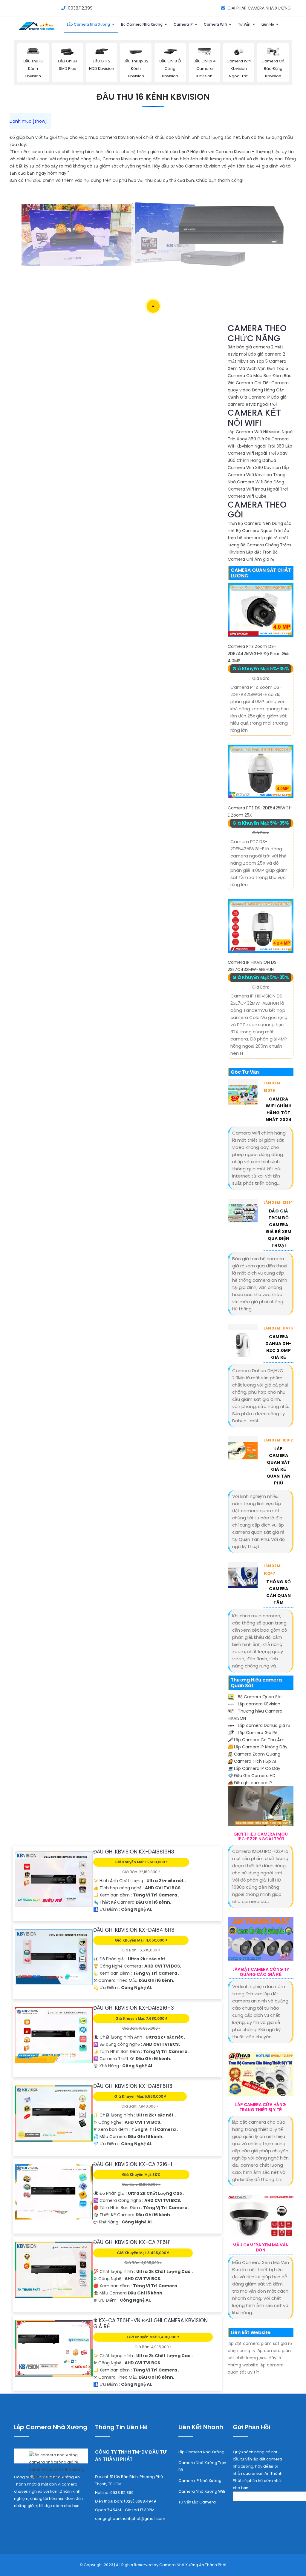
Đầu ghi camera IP (250, 1783)
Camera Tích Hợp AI (252, 1761)
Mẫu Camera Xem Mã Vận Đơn (261, 2248)
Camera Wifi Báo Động (261, 482)
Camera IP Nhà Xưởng (200, 2481)
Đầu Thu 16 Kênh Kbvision (153, 97)
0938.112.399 (80, 8)
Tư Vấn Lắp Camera (197, 2502)
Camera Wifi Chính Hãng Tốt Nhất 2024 (279, 1109)
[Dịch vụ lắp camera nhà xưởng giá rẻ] (51, 2464)
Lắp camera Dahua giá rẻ (263, 1725)
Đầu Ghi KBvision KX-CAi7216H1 (133, 2164)
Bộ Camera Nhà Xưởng (142, 24)
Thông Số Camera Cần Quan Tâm (279, 1592)
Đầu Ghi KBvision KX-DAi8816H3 (134, 1852)
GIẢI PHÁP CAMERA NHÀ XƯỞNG (259, 8)
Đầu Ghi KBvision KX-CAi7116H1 (132, 2242)
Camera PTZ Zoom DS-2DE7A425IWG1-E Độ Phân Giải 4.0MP (258, 654)
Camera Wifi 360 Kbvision (254, 468)
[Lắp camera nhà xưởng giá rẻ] (37, 30)
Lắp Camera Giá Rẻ (257, 1733)
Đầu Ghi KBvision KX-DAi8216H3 (134, 2008)
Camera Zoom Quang (254, 1754)
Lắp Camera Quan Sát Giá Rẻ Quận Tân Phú (279, 1466)
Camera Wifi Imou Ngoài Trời (258, 489)
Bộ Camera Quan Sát (259, 1697)
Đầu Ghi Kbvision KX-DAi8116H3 (133, 2086)
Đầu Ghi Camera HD (252, 1776)
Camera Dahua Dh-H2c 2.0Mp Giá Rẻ (279, 1347)
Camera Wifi (216, 24)
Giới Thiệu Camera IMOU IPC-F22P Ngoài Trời (261, 1837)
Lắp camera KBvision (258, 1704)
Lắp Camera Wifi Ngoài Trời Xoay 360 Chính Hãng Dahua (260, 453)
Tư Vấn (245, 24)
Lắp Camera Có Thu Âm (256, 1740)
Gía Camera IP (255, 397)
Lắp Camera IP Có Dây (254, 1768)
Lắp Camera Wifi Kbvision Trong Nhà (258, 475)
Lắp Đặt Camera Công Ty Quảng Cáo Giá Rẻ (261, 1972)
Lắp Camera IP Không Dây (258, 1747)
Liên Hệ (268, 24)
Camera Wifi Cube (247, 496)
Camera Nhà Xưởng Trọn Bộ (202, 2466)
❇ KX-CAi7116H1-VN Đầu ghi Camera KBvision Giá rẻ (150, 2323)
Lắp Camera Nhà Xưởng (89, 24)
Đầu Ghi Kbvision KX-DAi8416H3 (134, 1930)
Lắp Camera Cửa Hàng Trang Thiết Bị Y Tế (261, 2107)
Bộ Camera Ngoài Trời (259, 531)
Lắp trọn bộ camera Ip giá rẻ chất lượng (258, 538)
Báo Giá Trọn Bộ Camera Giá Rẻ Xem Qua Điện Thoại (279, 1228)
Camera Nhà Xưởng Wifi (202, 2491)
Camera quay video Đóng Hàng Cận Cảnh (258, 390)
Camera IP (184, 24)
